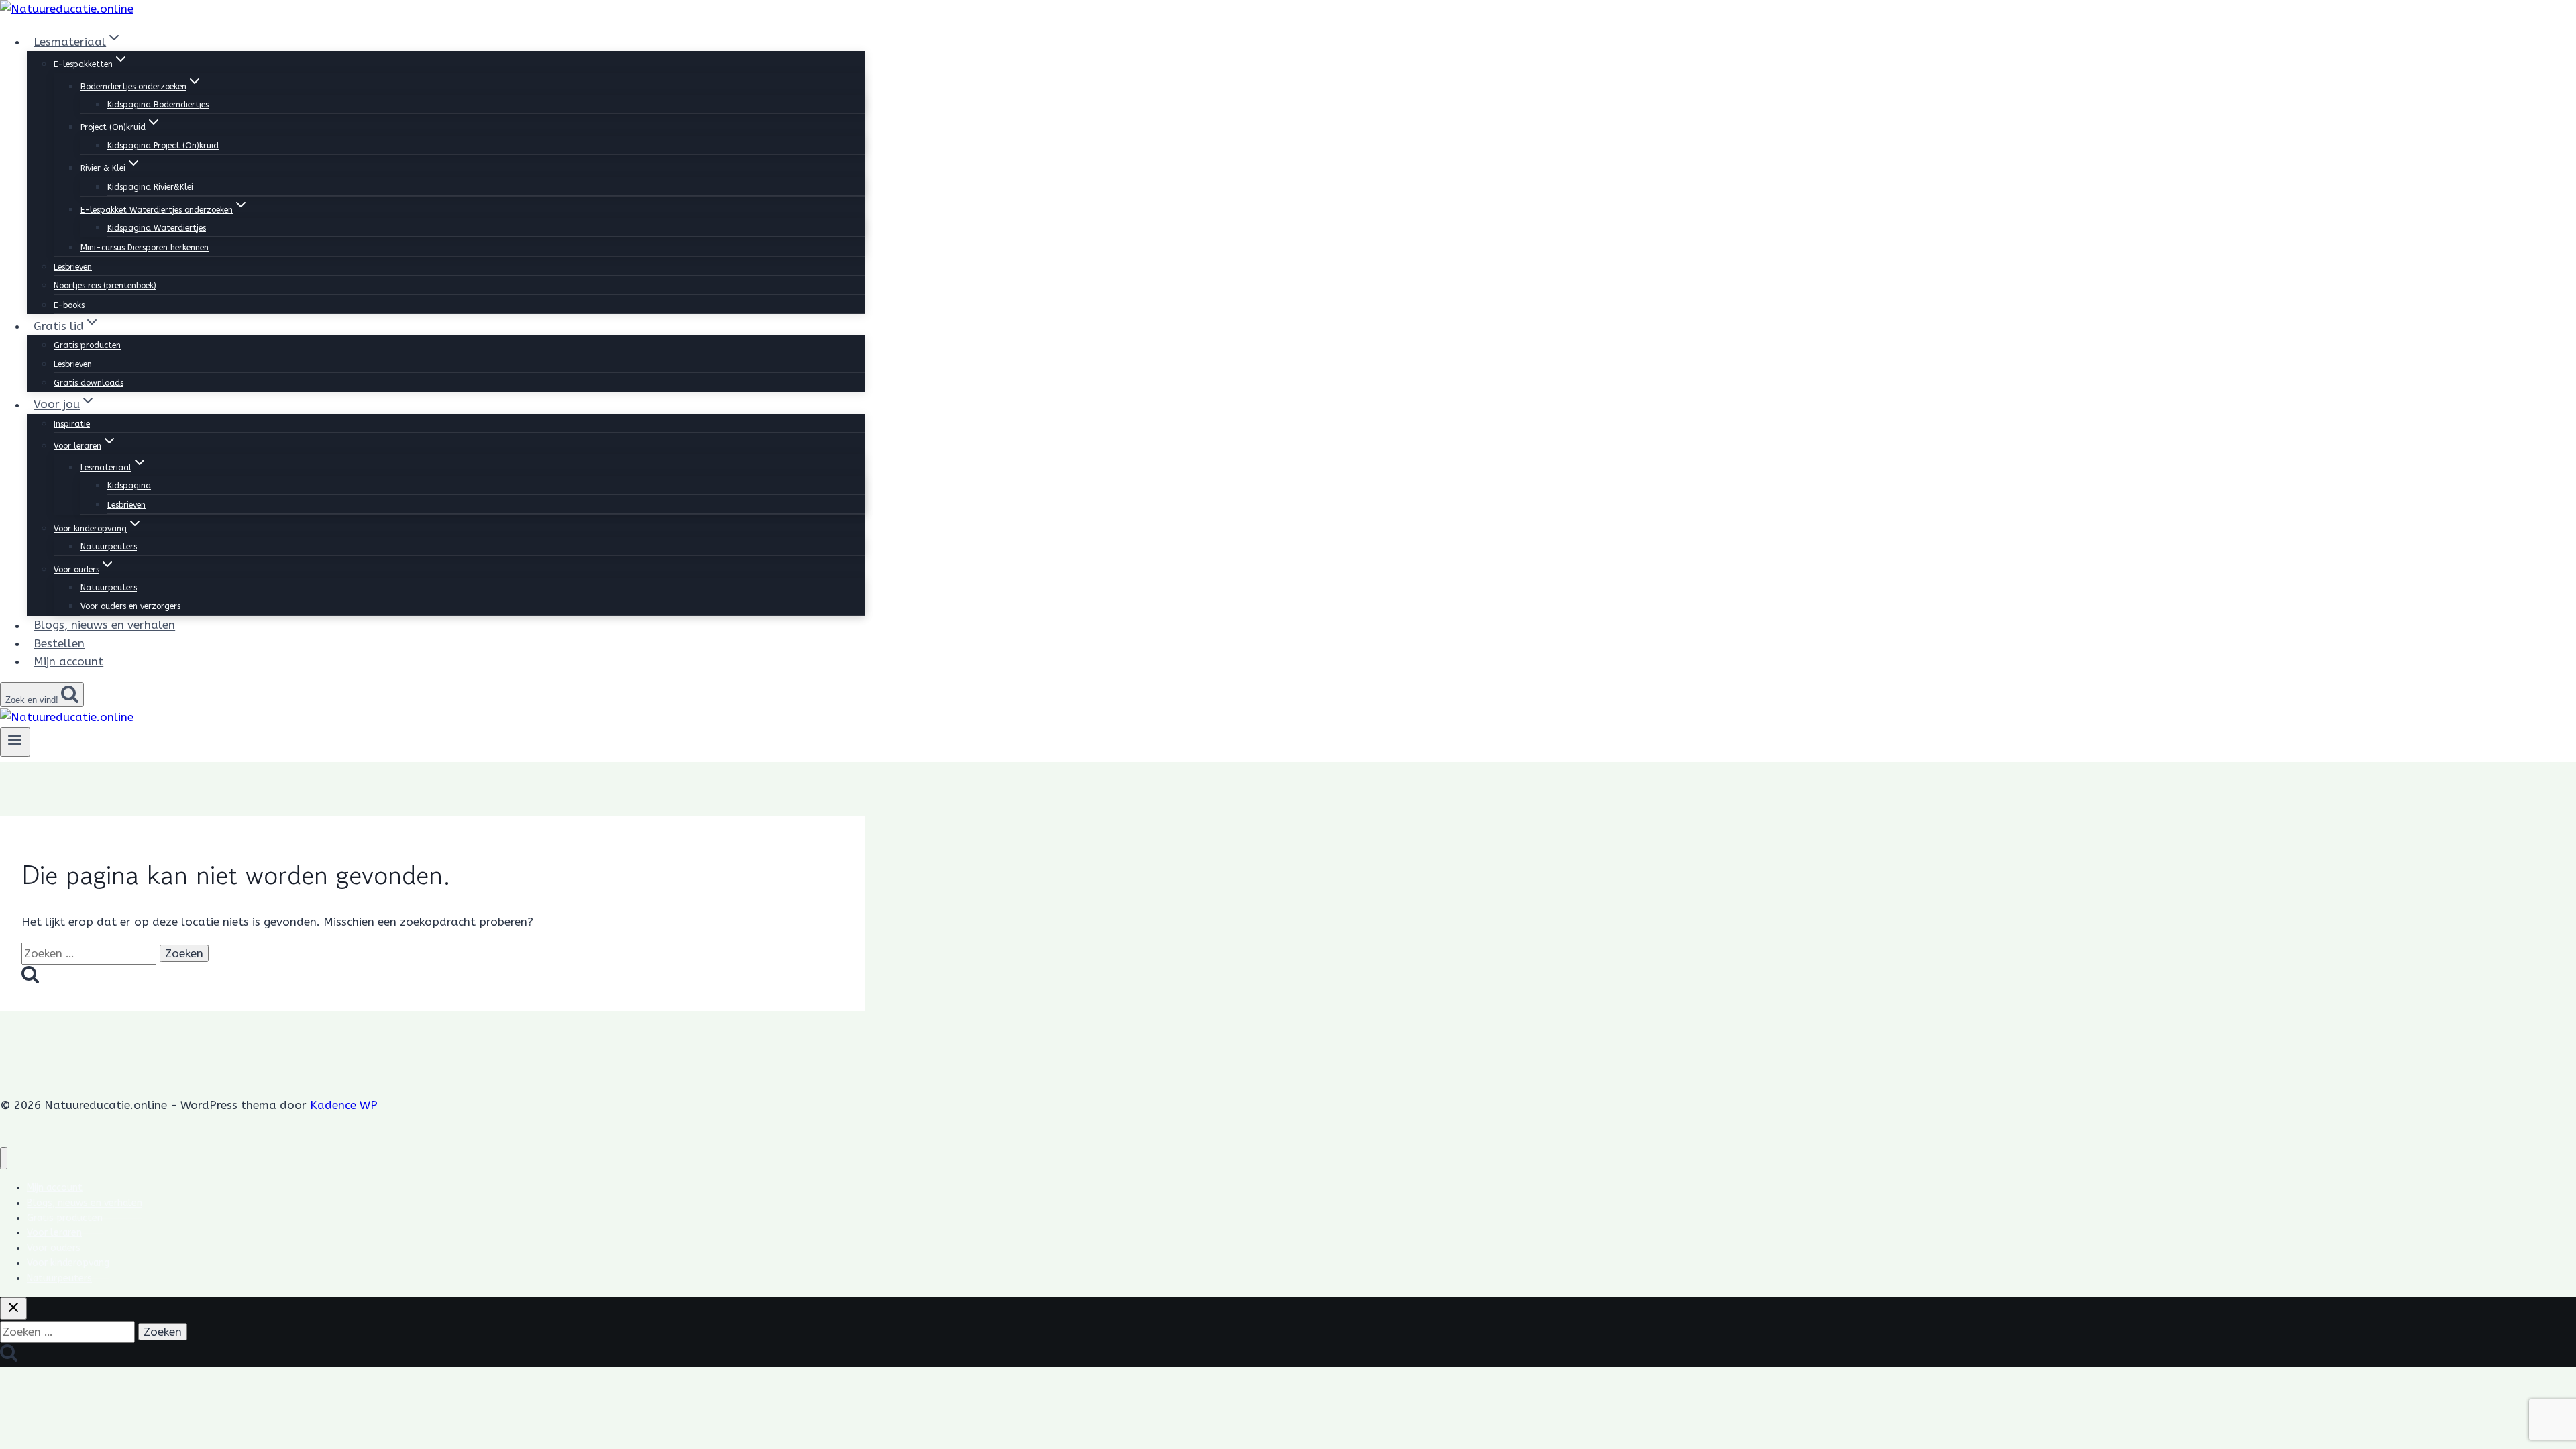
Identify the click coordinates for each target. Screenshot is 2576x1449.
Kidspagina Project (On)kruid (163, 146)
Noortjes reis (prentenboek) (105, 286)
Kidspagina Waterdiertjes (157, 228)
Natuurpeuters (109, 547)
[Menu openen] (15, 742)
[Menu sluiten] (4, 1158)
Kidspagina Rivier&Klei (150, 187)
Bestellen (59, 643)
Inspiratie (72, 424)
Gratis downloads (89, 383)
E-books (69, 305)
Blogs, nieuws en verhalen (104, 625)
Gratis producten (87, 345)
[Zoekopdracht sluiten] (13, 1308)
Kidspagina (129, 486)
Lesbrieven (73, 267)
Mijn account (68, 661)
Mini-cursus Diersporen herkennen (145, 248)
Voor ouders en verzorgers (130, 606)
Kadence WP (344, 1105)
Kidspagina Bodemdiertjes (158, 105)
